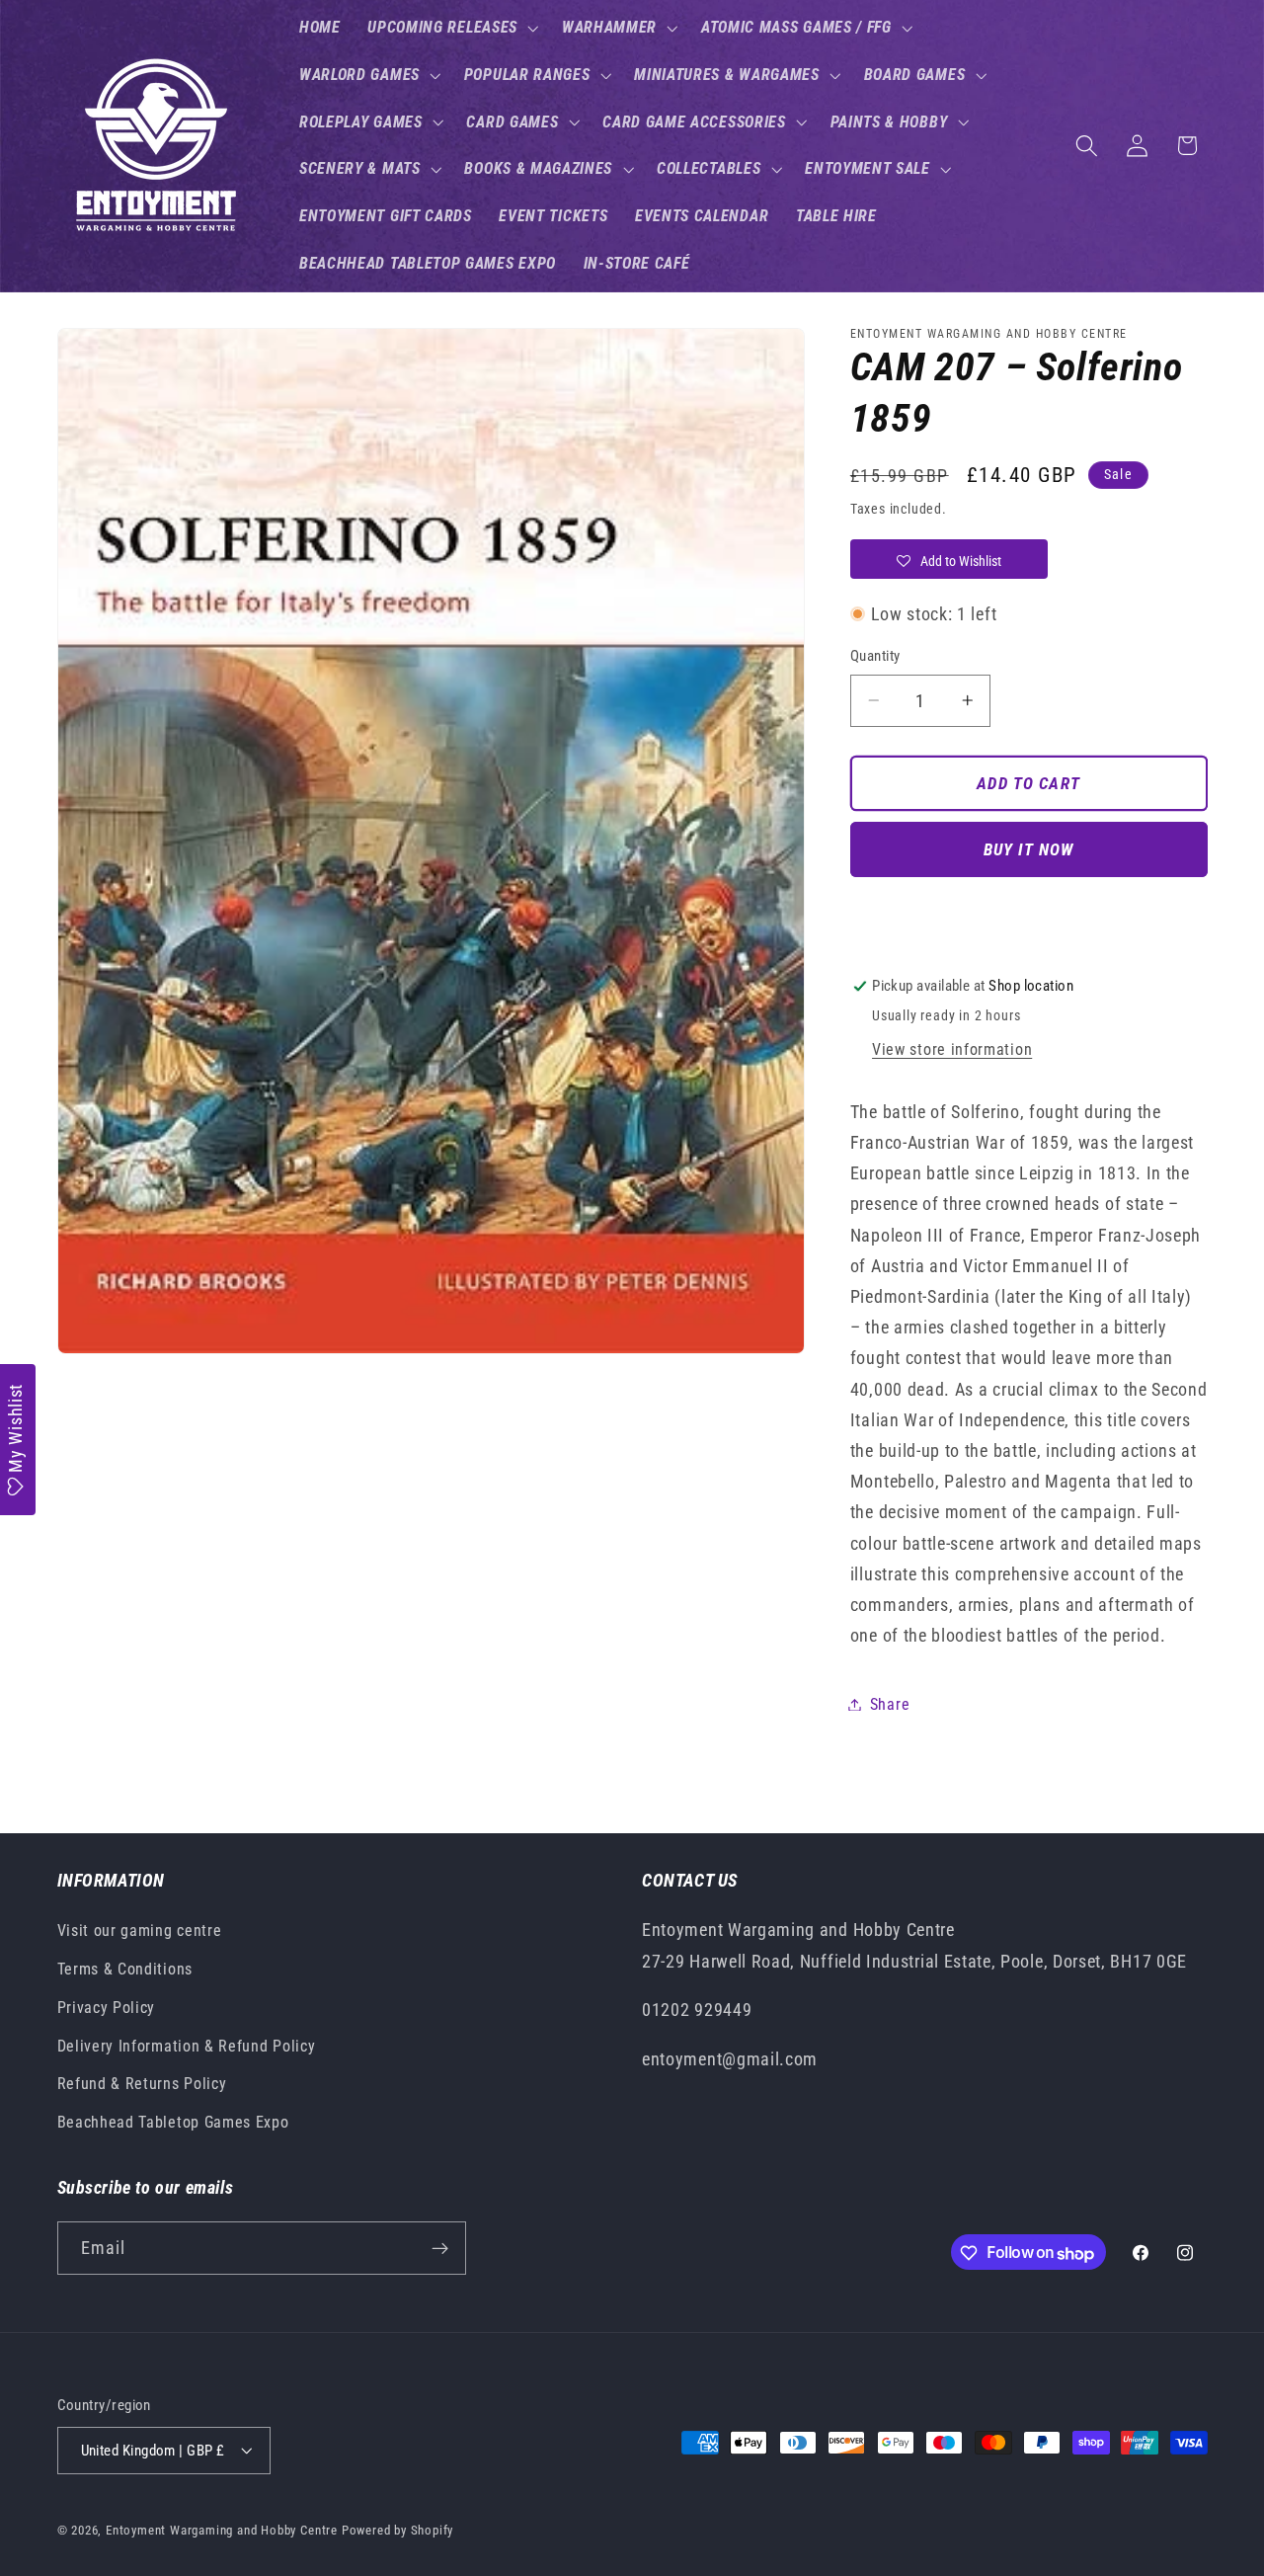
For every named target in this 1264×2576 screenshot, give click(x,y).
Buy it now (1029, 849)
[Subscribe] (440, 2249)
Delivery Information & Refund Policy (187, 2046)
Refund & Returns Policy (142, 2085)
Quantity (875, 656)
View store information (952, 1049)
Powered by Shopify (398, 2530)
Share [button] (890, 1704)
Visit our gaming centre (140, 1932)
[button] (451, 28)
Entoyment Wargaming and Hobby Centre (222, 2530)
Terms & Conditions (125, 1969)
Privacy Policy (107, 2008)
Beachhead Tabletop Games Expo (173, 2123)
